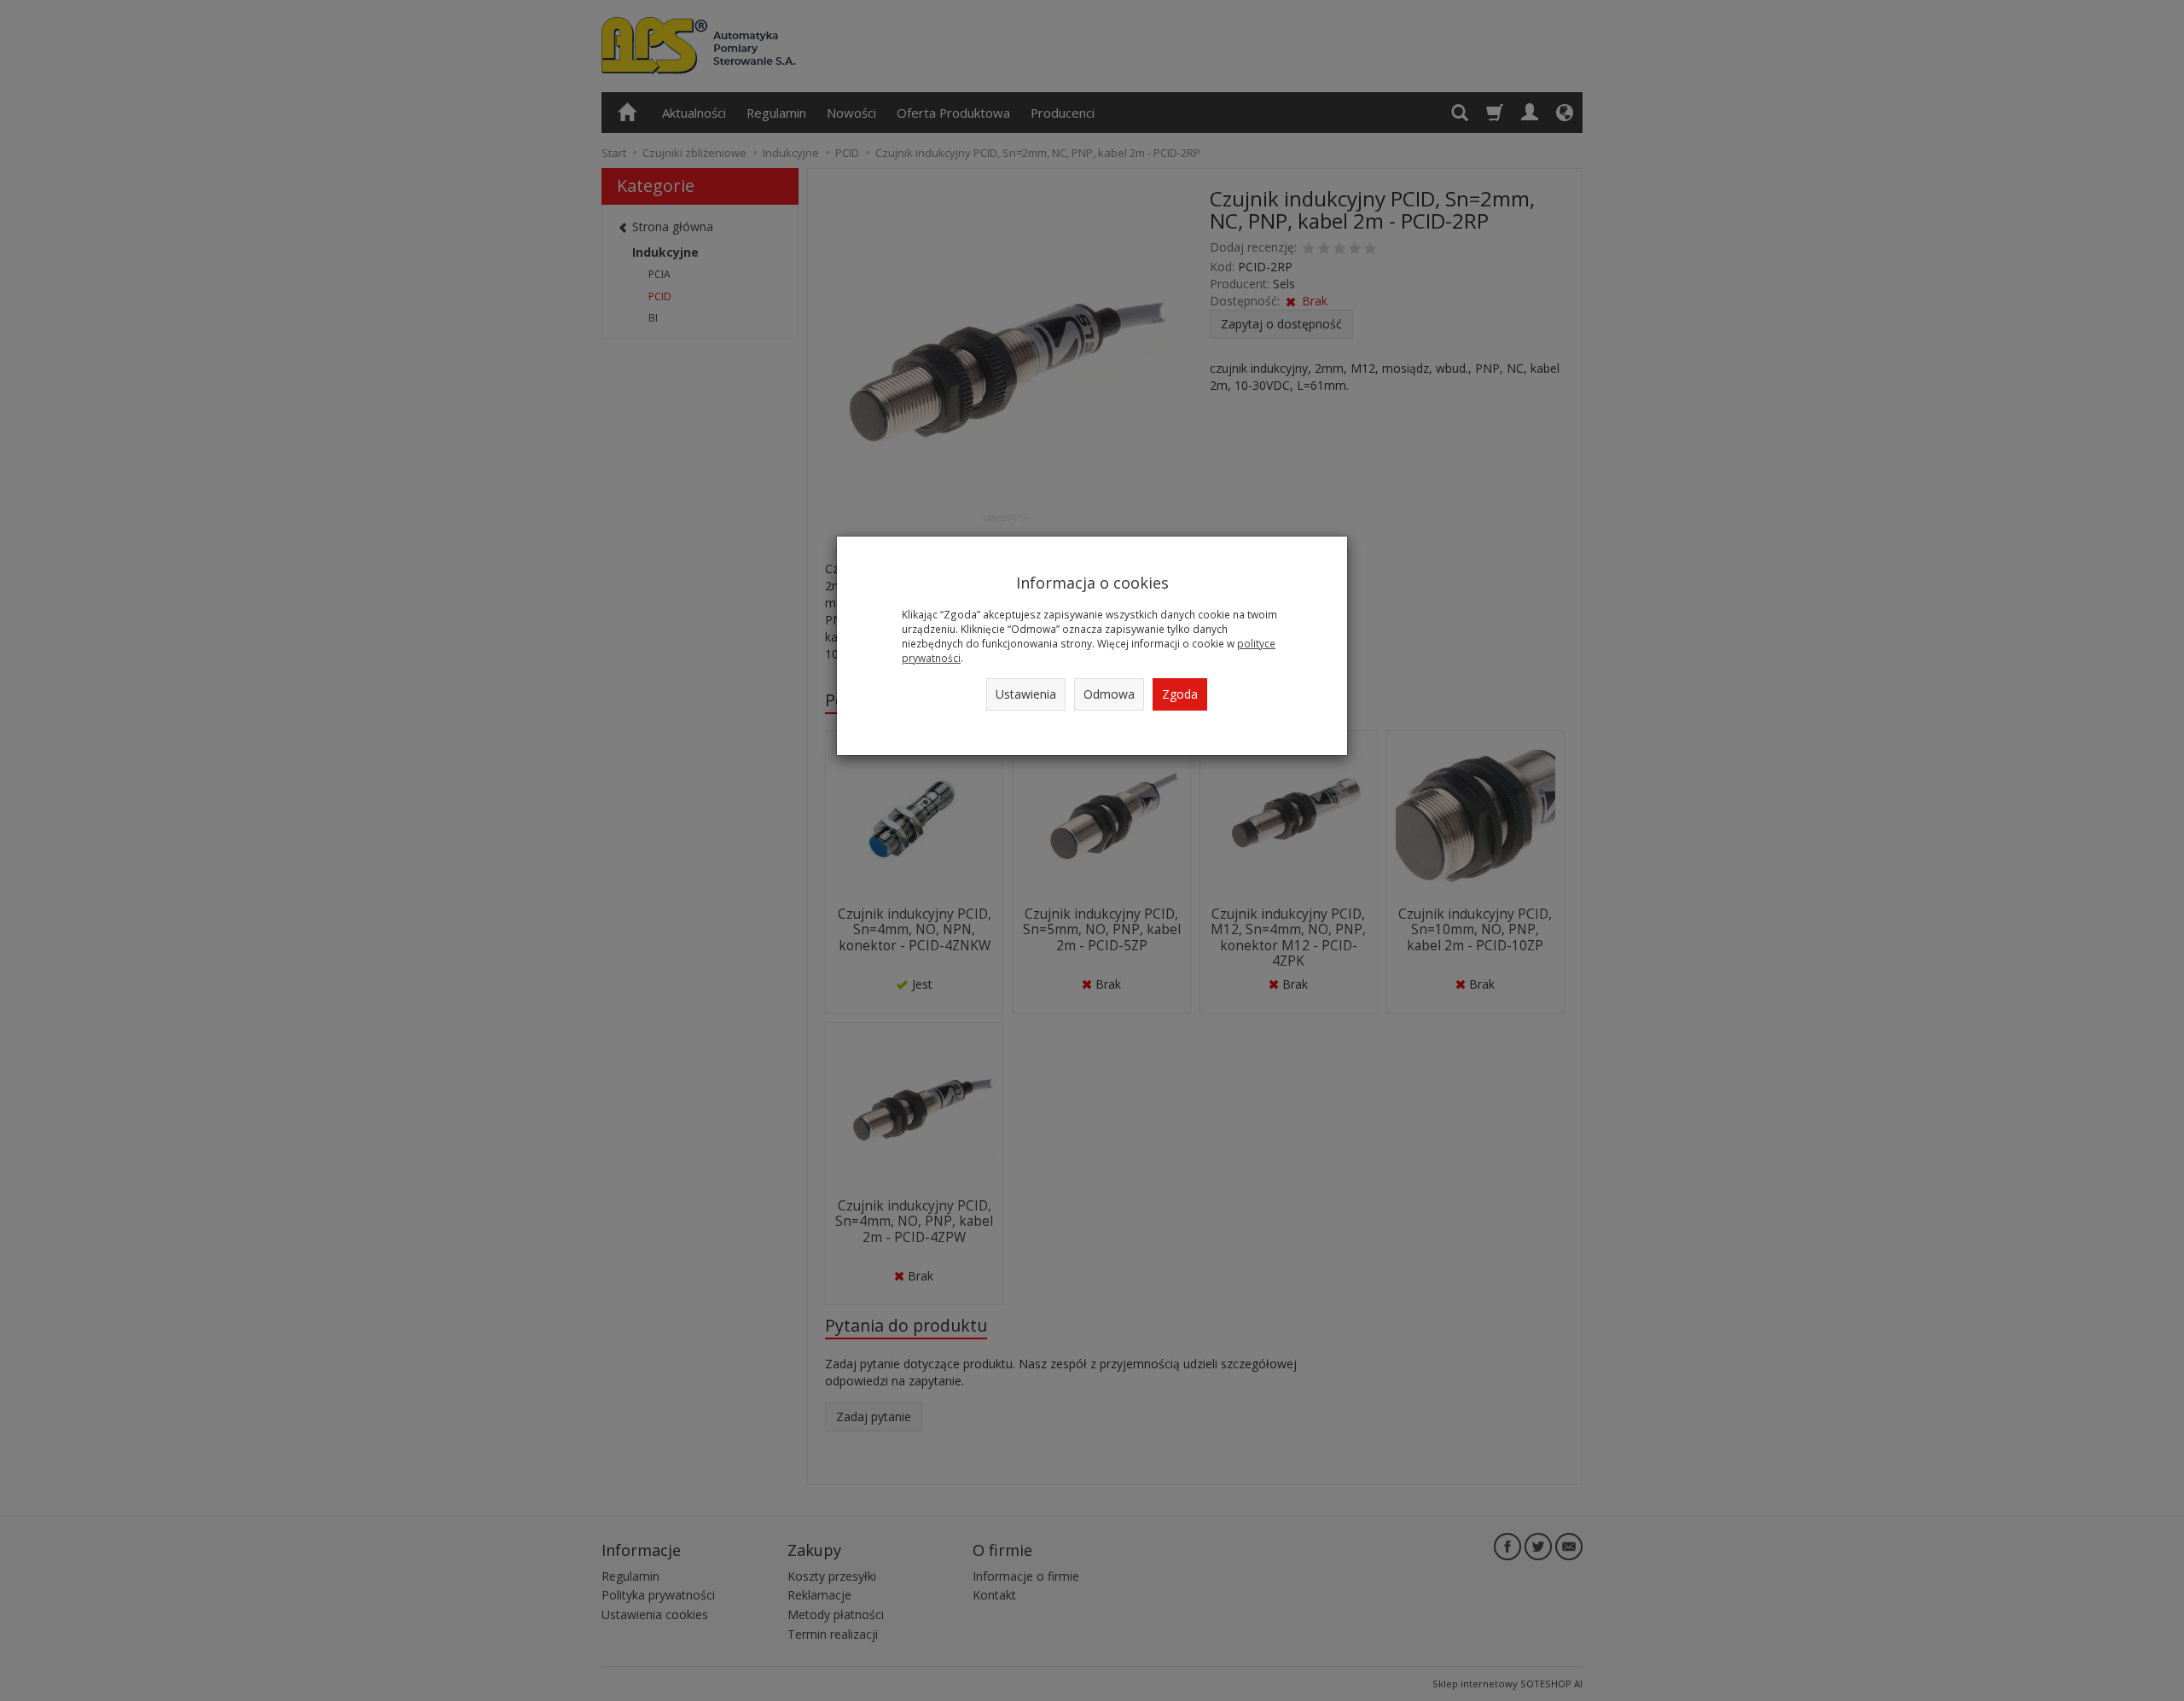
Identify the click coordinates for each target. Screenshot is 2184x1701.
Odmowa (1109, 694)
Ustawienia (1026, 694)
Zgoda (1180, 694)
